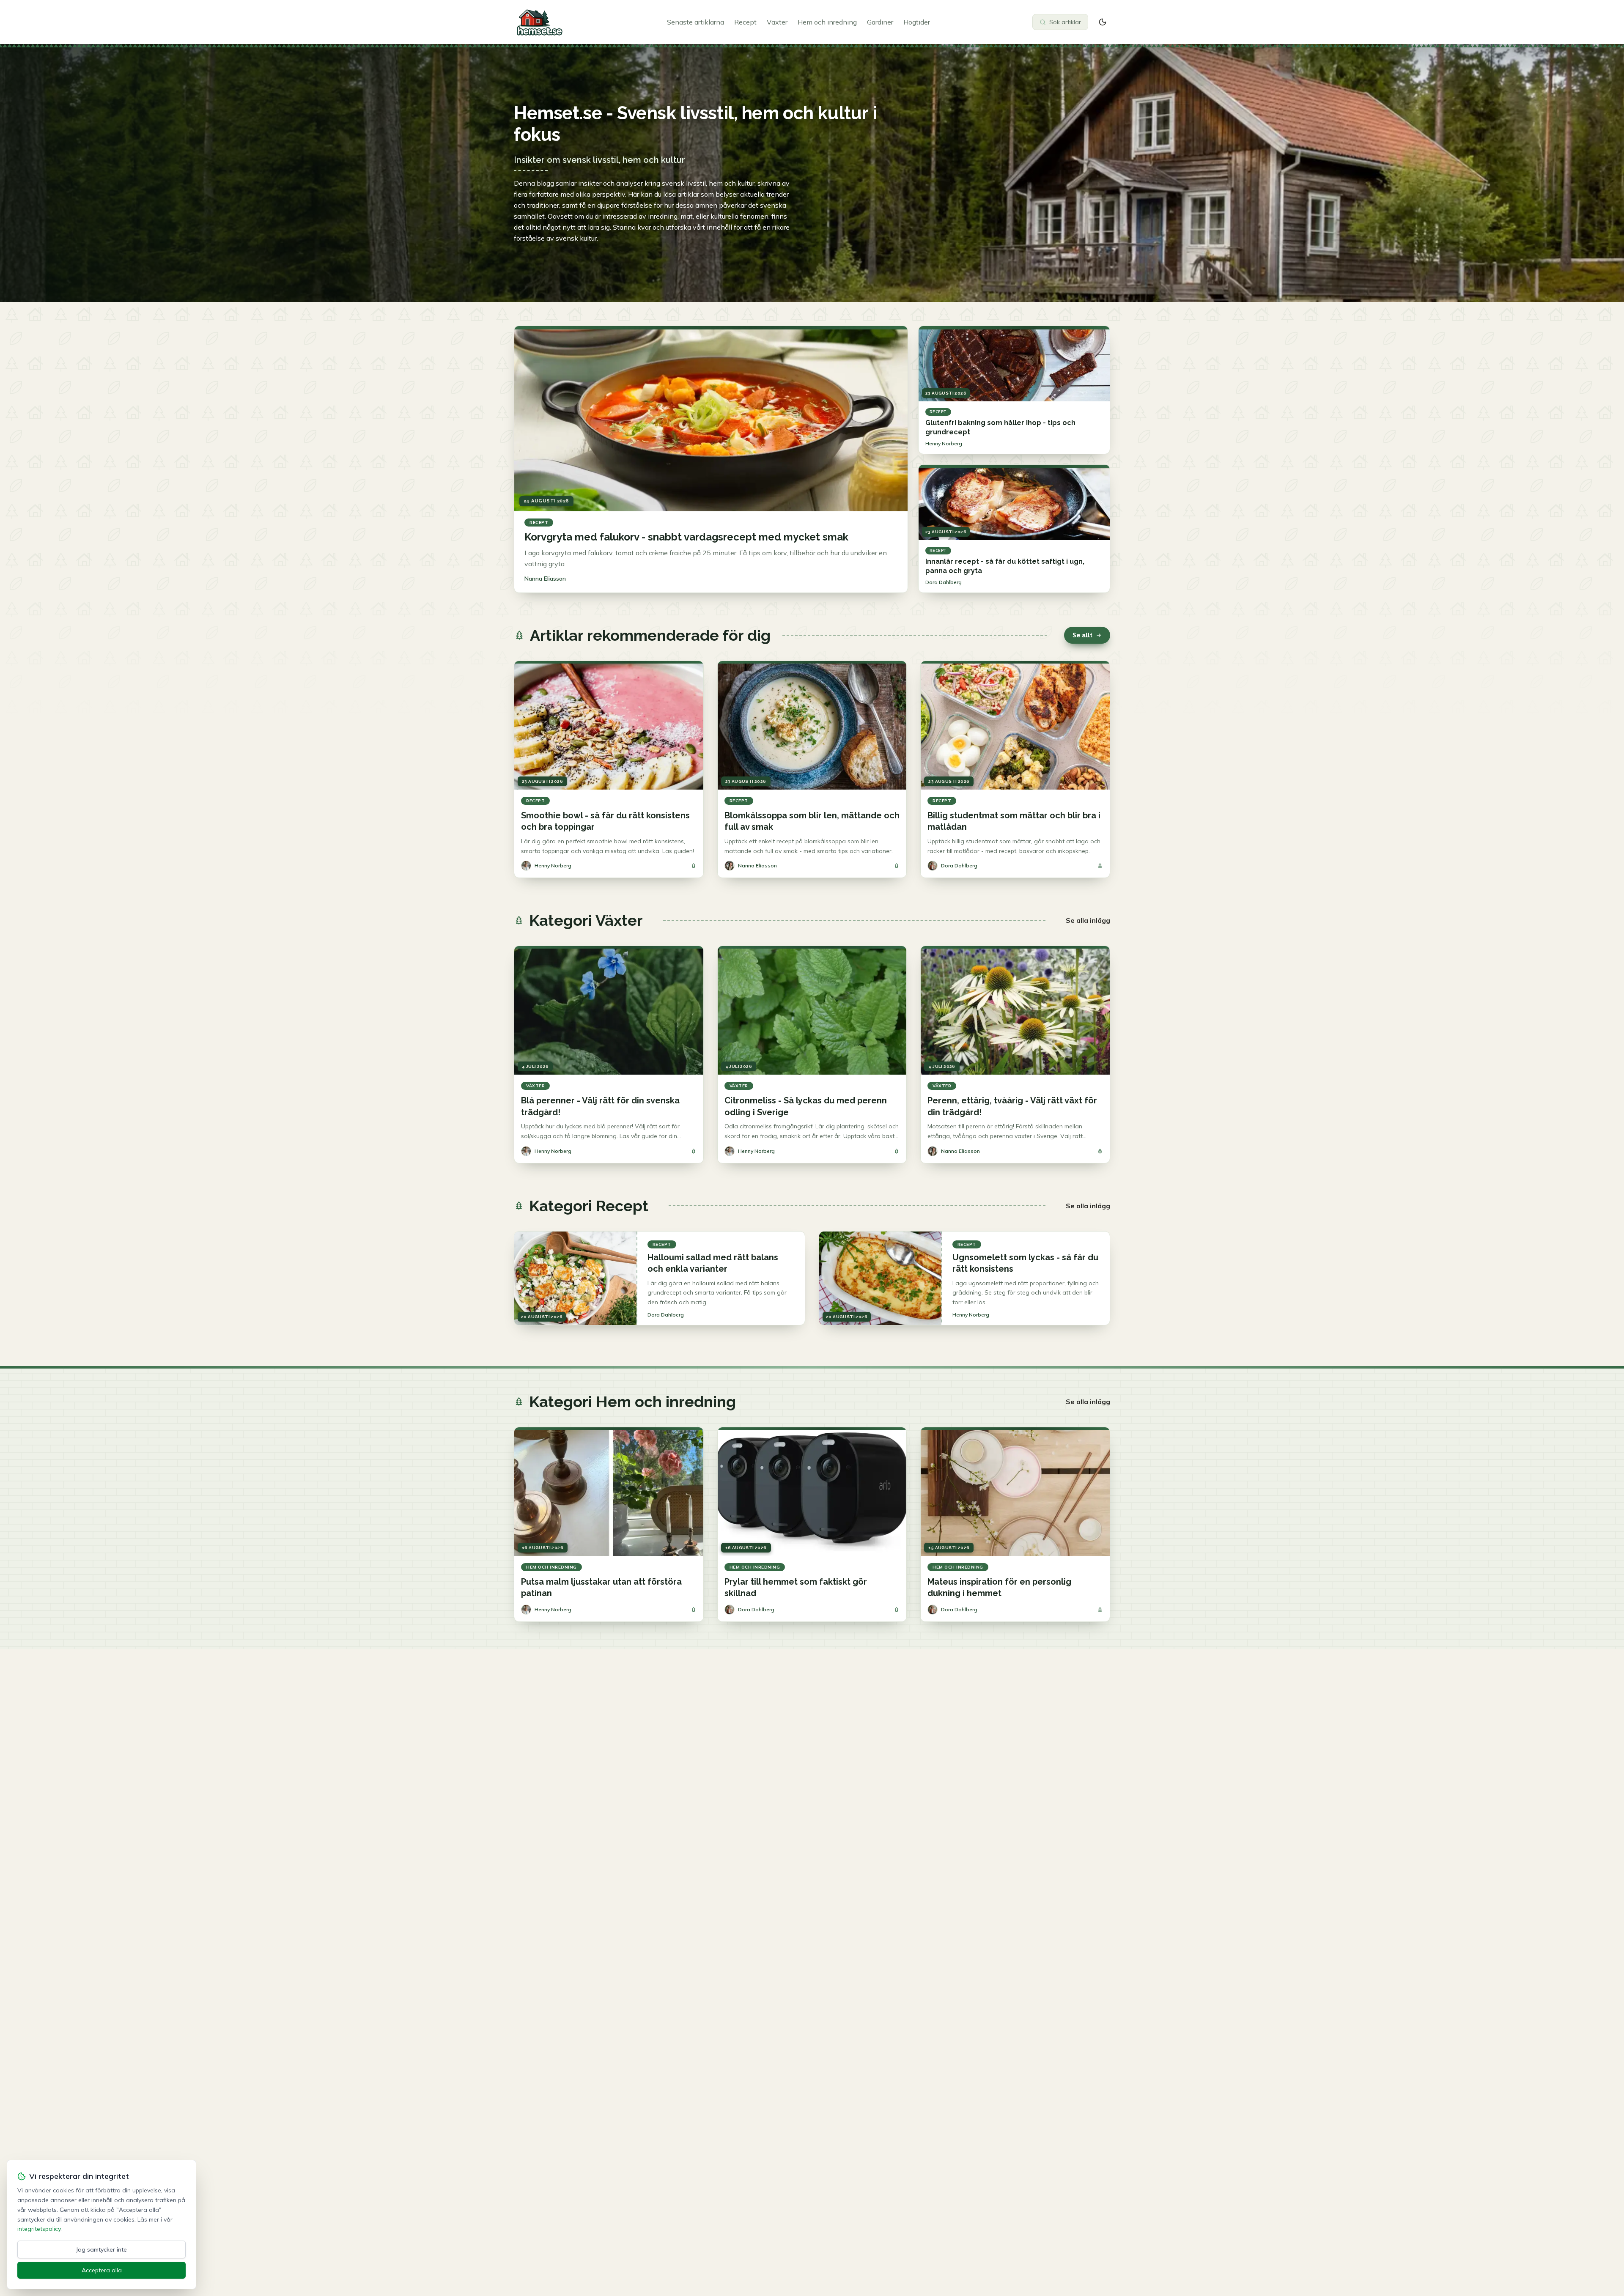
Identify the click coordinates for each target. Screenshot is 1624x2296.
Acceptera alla (102, 2270)
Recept (745, 22)
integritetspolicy (39, 2229)
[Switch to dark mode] (1103, 22)
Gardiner (880, 22)
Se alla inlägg (1088, 920)
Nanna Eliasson (545, 579)
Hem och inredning (827, 22)
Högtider (917, 22)
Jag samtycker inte (101, 2249)
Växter (777, 22)
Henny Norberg (944, 443)
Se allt (1082, 635)
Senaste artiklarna (695, 22)
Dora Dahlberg (944, 582)
